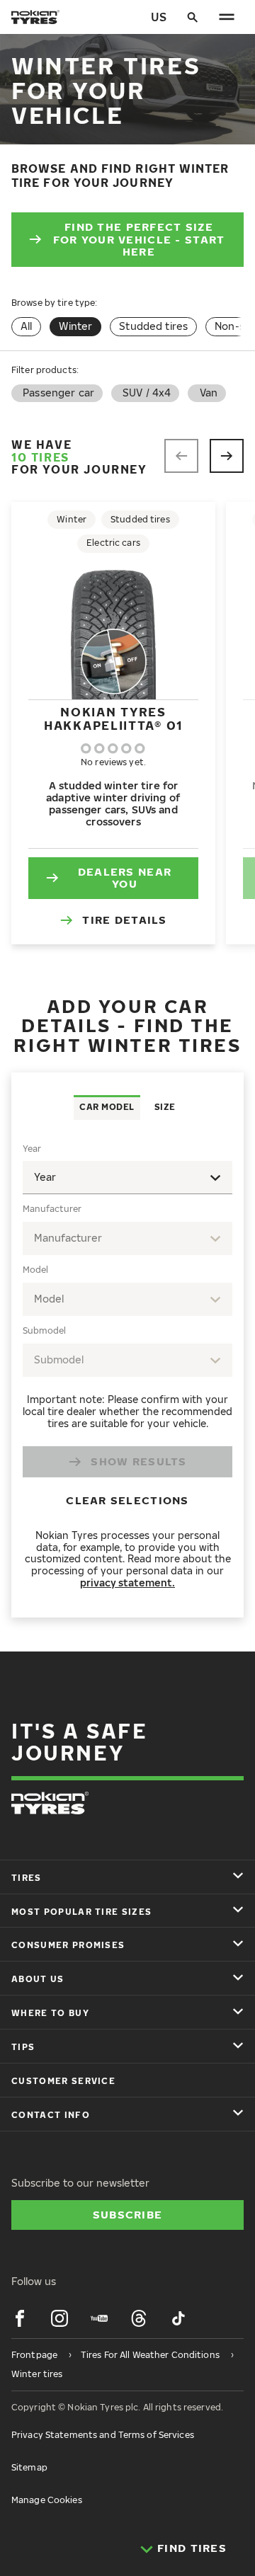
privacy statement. (127, 1582)
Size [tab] (165, 1107)
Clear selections (127, 1500)
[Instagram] (59, 2318)
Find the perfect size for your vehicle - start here (139, 239)
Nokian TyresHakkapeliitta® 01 (113, 718)
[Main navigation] (227, 17)
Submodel (44, 1330)
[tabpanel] (127, 1369)
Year (32, 1149)
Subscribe (128, 2214)
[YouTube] (99, 2318)
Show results (138, 1461)
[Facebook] (20, 2318)
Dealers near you (125, 878)
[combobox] (127, 1238)
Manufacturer (52, 1209)
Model (35, 1270)
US (159, 17)
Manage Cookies (47, 2500)
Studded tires (153, 326)
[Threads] (139, 2318)
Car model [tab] (107, 1107)
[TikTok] (178, 2318)
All (26, 326)
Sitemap (29, 2467)
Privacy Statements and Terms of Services (103, 2435)
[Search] (193, 17)
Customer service (63, 2081)
